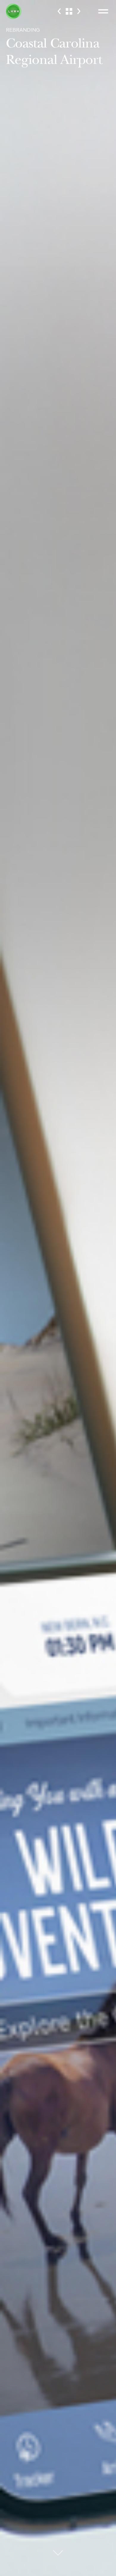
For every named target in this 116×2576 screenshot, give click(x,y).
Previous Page (59, 11)
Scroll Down (58, 2557)
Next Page (79, 11)
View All (69, 11)
